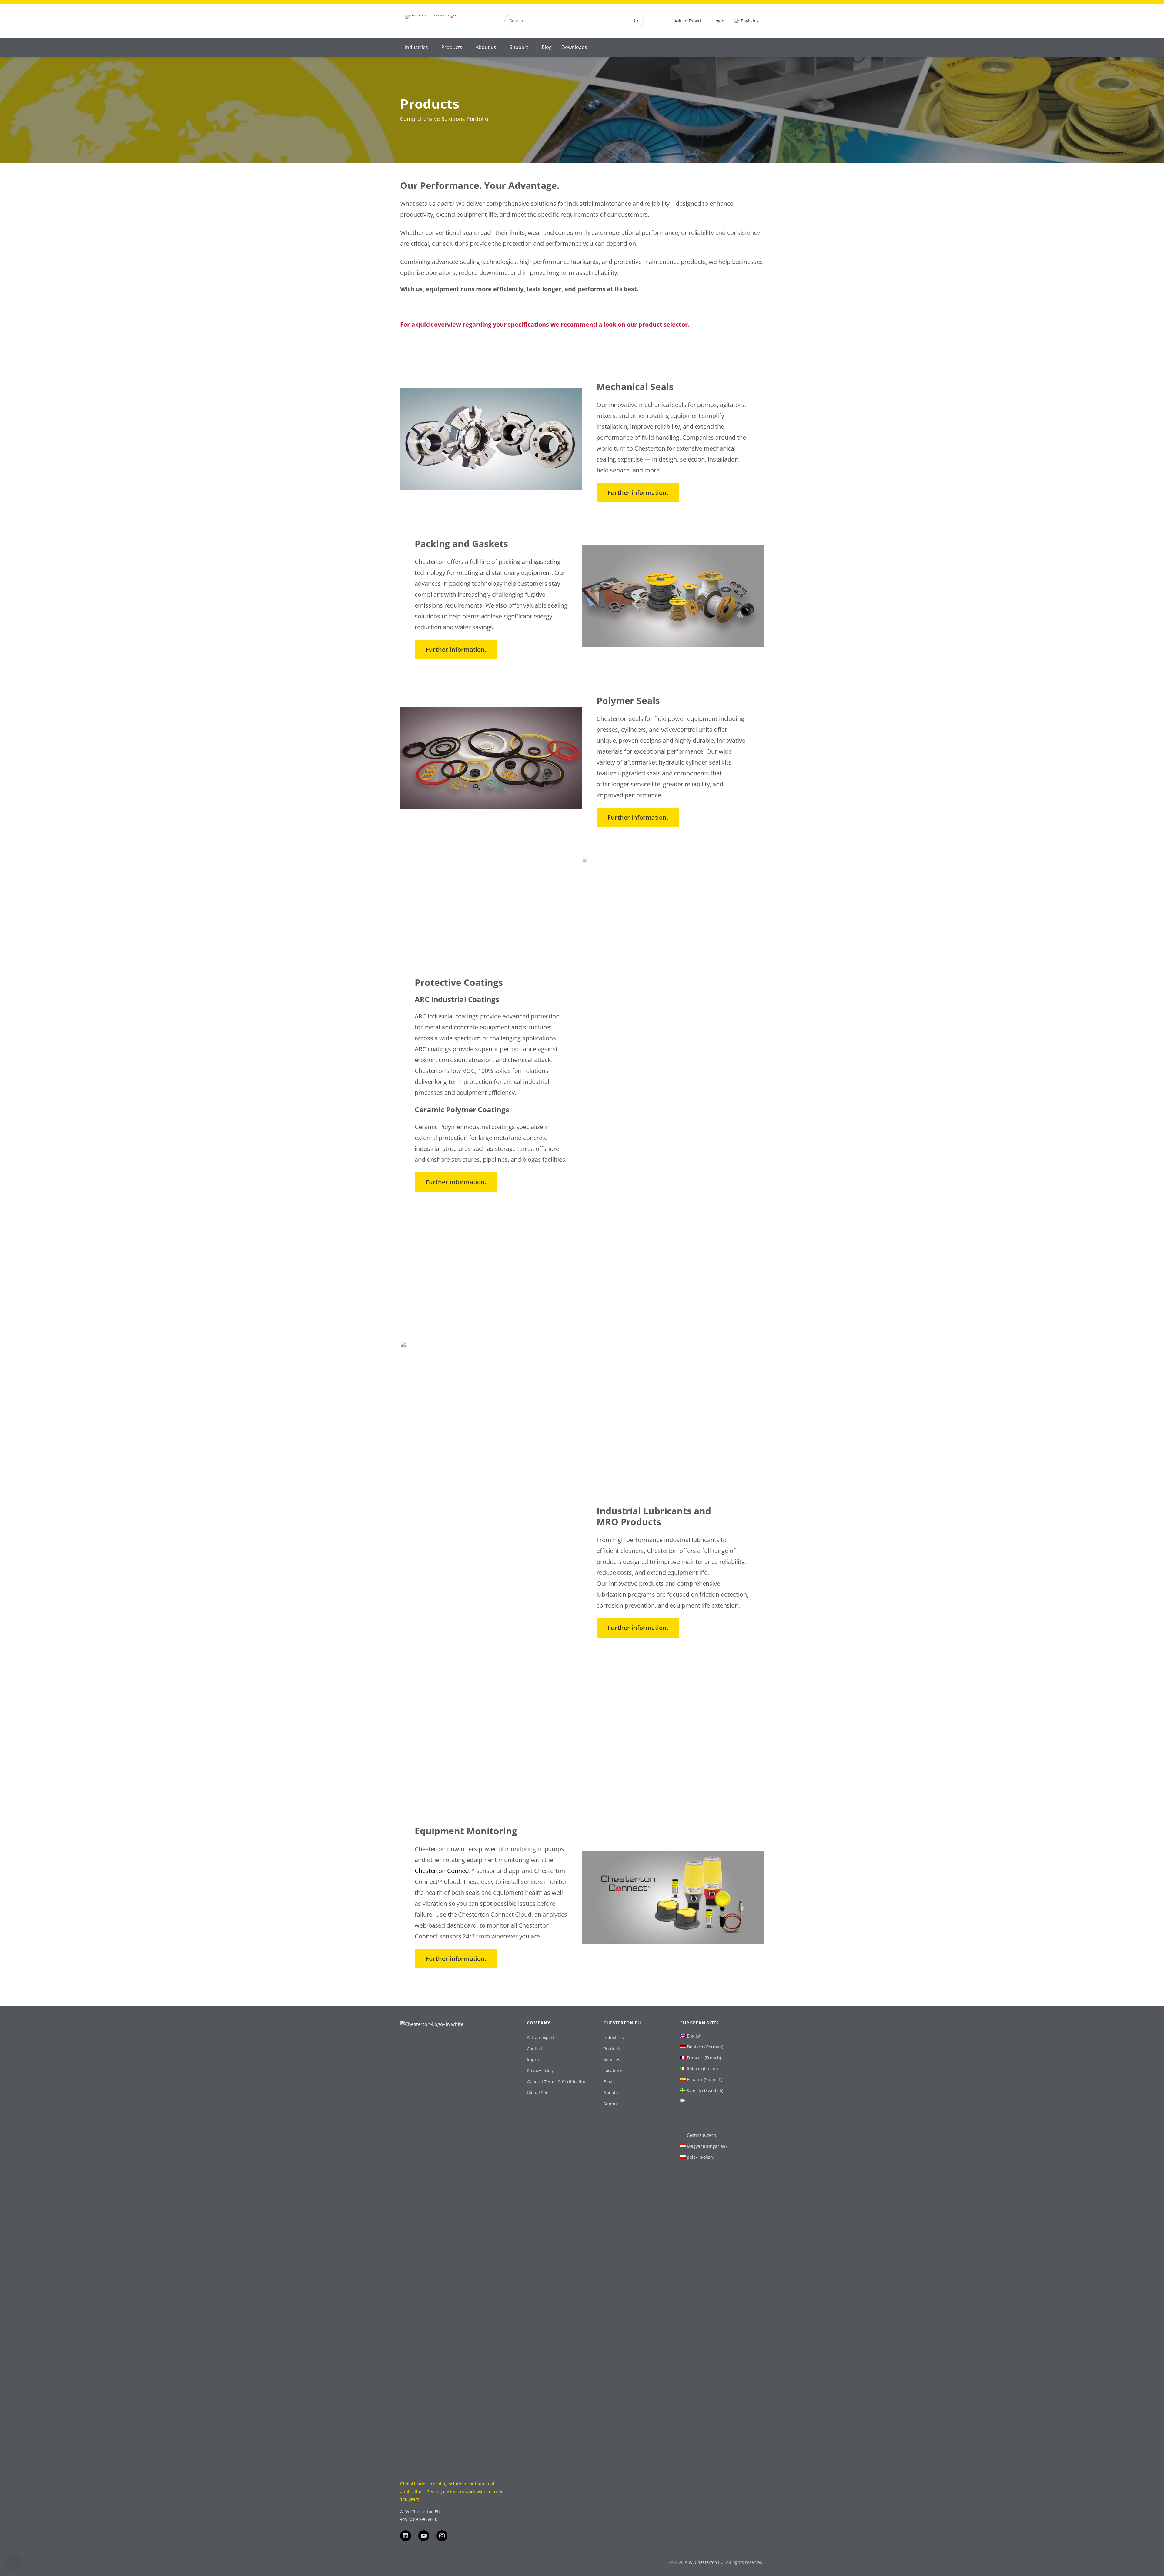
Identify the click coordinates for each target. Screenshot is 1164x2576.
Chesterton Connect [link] (442, 1871)
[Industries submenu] (435, 48)
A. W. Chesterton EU (420, 2512)
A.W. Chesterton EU (704, 2562)
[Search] (636, 21)
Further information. (638, 493)
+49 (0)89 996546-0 (419, 2519)
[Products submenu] (469, 48)
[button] (13, 2563)
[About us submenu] (503, 48)
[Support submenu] (535, 48)
